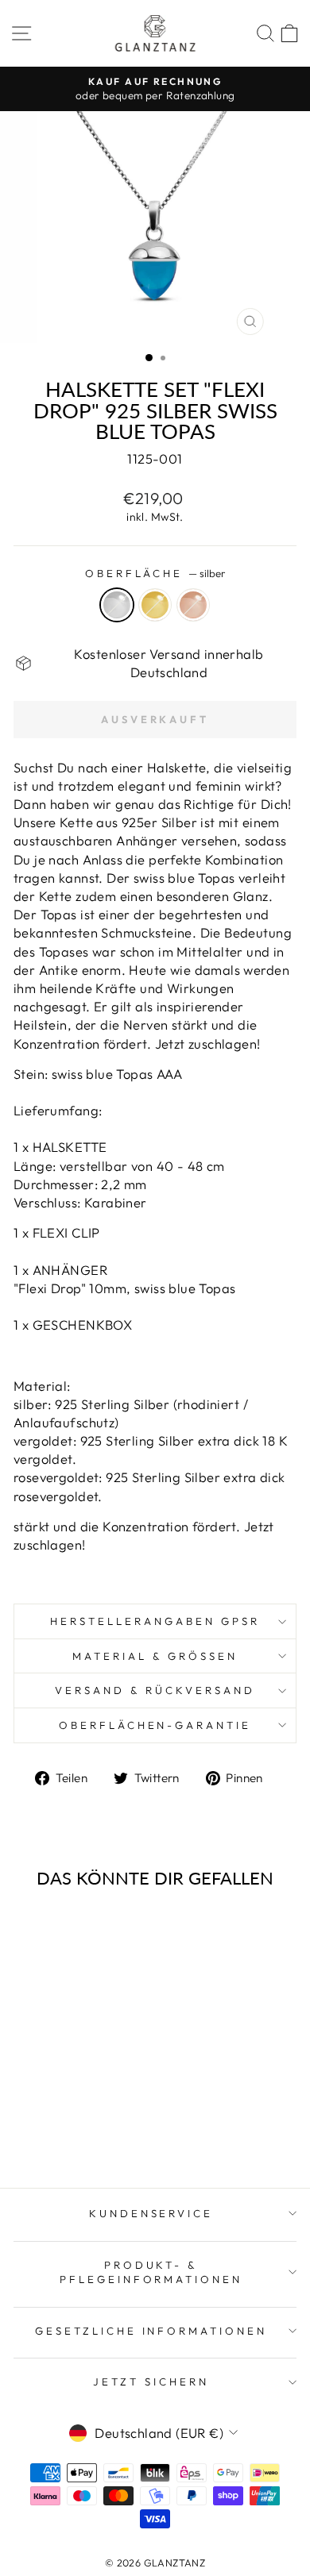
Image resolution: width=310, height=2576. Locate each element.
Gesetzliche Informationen (151, 2331)
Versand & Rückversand (155, 1690)
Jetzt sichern (151, 2382)
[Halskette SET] (49, 2133)
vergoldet (155, 605)
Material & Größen (155, 1656)
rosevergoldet (193, 605)
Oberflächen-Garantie (155, 1725)
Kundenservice (151, 2213)
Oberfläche (155, 573)
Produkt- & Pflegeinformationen (151, 2272)
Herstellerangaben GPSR (155, 1621)
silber (117, 605)
